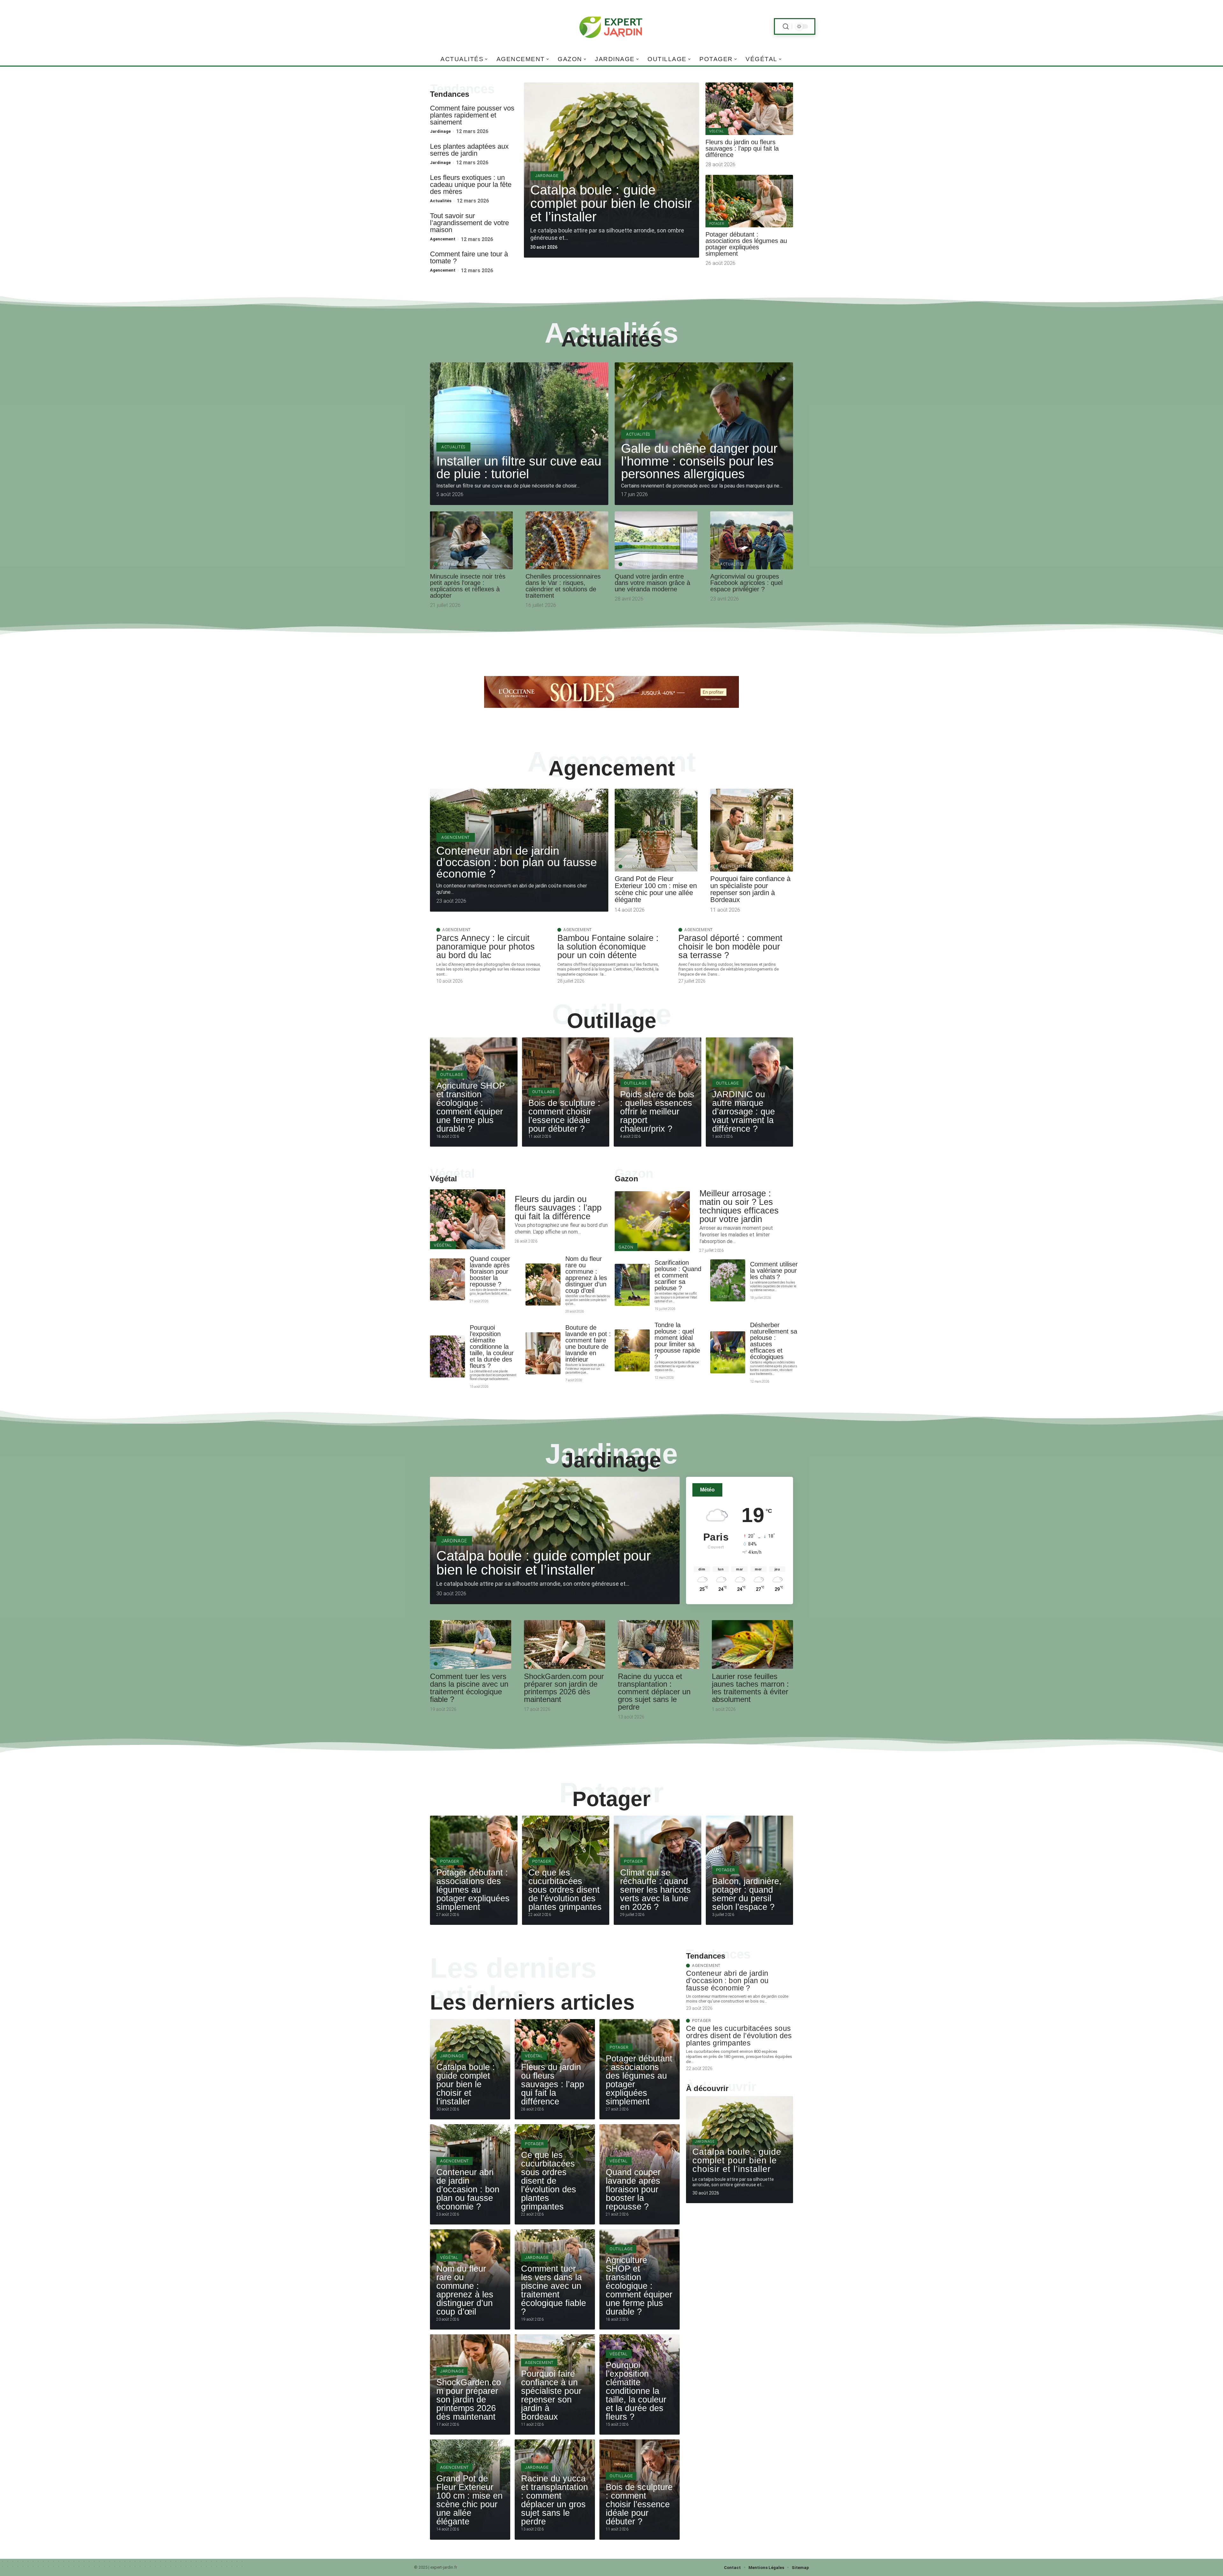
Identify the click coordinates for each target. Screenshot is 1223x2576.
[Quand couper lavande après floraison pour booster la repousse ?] (447, 1279)
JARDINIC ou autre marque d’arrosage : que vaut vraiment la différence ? (744, 1112)
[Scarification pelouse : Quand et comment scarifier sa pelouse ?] (632, 1285)
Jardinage (440, 131)
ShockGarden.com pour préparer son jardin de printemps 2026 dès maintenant (564, 1688)
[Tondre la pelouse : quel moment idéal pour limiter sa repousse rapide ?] (632, 1350)
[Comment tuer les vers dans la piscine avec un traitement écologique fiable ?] (471, 1644)
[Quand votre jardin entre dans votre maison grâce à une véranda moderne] (656, 540)
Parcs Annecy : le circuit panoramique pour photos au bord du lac (486, 947)
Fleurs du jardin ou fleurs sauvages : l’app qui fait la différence (742, 148)
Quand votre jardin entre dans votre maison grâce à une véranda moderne (652, 583)
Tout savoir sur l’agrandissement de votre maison (469, 223)
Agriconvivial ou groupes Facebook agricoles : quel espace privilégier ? (746, 583)
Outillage (612, 1021)
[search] (786, 27)
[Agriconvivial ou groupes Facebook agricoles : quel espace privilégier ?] (752, 540)
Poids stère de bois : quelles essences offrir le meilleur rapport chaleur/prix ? (657, 1112)
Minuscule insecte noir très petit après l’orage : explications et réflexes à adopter (468, 586)
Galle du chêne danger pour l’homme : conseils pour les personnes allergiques (699, 461)
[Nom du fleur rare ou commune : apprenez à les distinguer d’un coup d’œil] (543, 1284)
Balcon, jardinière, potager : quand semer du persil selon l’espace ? (747, 1894)
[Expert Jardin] (611, 26)
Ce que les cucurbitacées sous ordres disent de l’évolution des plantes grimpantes (565, 1890)
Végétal (717, 131)
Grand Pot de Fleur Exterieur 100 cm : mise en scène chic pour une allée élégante (656, 889)
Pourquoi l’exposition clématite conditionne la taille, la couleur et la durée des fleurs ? (492, 1347)
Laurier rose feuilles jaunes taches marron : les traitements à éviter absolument (750, 1688)
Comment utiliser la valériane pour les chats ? (774, 1270)
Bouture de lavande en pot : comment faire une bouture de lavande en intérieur (588, 1343)
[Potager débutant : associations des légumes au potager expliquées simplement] (749, 201)
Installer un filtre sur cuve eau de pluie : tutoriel (519, 467)
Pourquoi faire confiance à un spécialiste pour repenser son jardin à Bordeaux (750, 889)
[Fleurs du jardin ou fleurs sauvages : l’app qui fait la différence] (749, 109)
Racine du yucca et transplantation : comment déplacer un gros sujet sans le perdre (654, 1692)
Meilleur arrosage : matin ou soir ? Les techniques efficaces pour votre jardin (739, 1206)
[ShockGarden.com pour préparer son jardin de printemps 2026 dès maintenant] (565, 1644)
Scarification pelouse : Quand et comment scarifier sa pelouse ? (678, 1275)
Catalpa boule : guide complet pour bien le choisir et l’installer (611, 203)
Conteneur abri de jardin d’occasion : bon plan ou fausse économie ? (517, 862)
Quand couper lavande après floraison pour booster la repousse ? (490, 1271)
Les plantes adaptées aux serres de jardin (469, 150)
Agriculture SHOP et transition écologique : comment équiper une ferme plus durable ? (471, 1107)
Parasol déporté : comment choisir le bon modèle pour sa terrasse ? (730, 947)
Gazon (626, 1179)
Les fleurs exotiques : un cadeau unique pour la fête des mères (471, 185)
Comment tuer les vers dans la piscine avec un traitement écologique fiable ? (469, 1688)
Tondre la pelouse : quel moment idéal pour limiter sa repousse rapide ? (677, 1341)
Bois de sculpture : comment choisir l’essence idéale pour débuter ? (564, 1116)
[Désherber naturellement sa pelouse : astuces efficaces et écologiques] (728, 1352)
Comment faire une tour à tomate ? (469, 257)
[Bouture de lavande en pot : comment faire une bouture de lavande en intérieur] (543, 1353)
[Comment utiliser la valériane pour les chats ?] (728, 1280)
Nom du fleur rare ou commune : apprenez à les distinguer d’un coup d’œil (586, 1275)
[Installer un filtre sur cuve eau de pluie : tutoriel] (519, 434)
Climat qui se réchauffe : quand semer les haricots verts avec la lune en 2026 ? (655, 1890)
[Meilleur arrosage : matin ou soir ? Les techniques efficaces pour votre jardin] (652, 1221)
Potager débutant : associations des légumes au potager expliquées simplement (746, 244)
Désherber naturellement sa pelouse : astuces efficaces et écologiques (774, 1341)
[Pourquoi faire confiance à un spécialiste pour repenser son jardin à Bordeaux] (752, 830)
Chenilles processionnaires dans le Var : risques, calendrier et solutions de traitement (563, 586)
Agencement (443, 239)
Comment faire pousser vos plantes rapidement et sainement (472, 115)
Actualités (441, 201)
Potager (717, 224)
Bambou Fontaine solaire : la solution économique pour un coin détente (608, 947)
